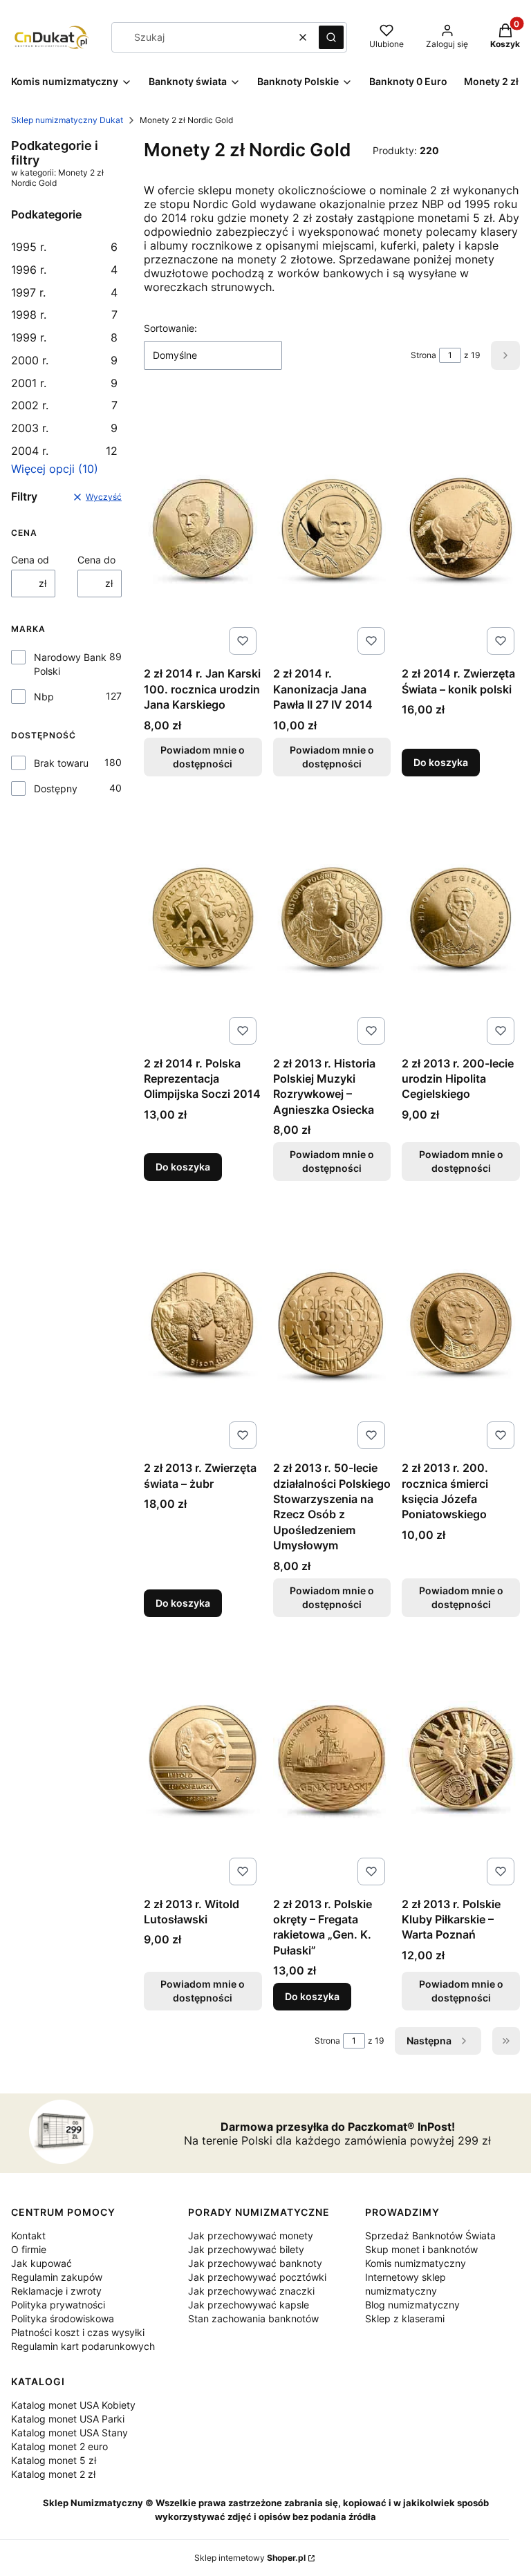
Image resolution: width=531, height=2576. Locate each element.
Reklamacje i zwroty (56, 2291)
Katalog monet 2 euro (59, 2446)
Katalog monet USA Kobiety (73, 2405)
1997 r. (64, 292)
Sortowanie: (170, 328)
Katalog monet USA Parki (68, 2419)
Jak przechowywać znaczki (251, 2291)
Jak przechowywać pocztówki (257, 2277)
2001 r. (64, 383)
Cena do (96, 560)
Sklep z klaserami (405, 2318)
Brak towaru (61, 763)
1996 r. (64, 270)
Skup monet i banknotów (421, 2249)
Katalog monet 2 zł (53, 2474)
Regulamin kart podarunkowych (83, 2346)
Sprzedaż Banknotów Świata (430, 2236)
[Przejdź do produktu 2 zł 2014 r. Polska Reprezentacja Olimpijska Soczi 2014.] (203, 919)
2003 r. (64, 428)
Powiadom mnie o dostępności (203, 757)
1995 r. (64, 247)
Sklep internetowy (250, 2558)
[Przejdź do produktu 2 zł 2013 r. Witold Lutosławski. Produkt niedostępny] (203, 1760)
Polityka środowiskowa (63, 2318)
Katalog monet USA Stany (69, 2433)
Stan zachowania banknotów (253, 2318)
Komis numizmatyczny (416, 2263)
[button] (331, 37)
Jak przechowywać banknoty (255, 2263)
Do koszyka (441, 762)
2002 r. (64, 405)
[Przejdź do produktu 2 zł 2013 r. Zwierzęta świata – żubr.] (203, 1323)
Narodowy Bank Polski (70, 664)
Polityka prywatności (58, 2305)
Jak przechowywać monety (251, 2236)
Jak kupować (41, 2263)
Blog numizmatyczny (412, 2305)
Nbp (44, 697)
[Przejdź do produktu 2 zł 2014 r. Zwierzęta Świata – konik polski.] (461, 529)
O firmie (29, 2249)
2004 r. (64, 451)
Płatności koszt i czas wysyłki (78, 2332)
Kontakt (28, 2236)
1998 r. (64, 315)
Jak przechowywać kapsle (249, 2305)
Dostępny (56, 788)
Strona (423, 355)
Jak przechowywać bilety (246, 2249)
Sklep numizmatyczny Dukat (67, 120)
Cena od (30, 560)
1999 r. (64, 337)
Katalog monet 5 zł (54, 2460)
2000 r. (64, 360)
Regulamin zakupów (57, 2277)
